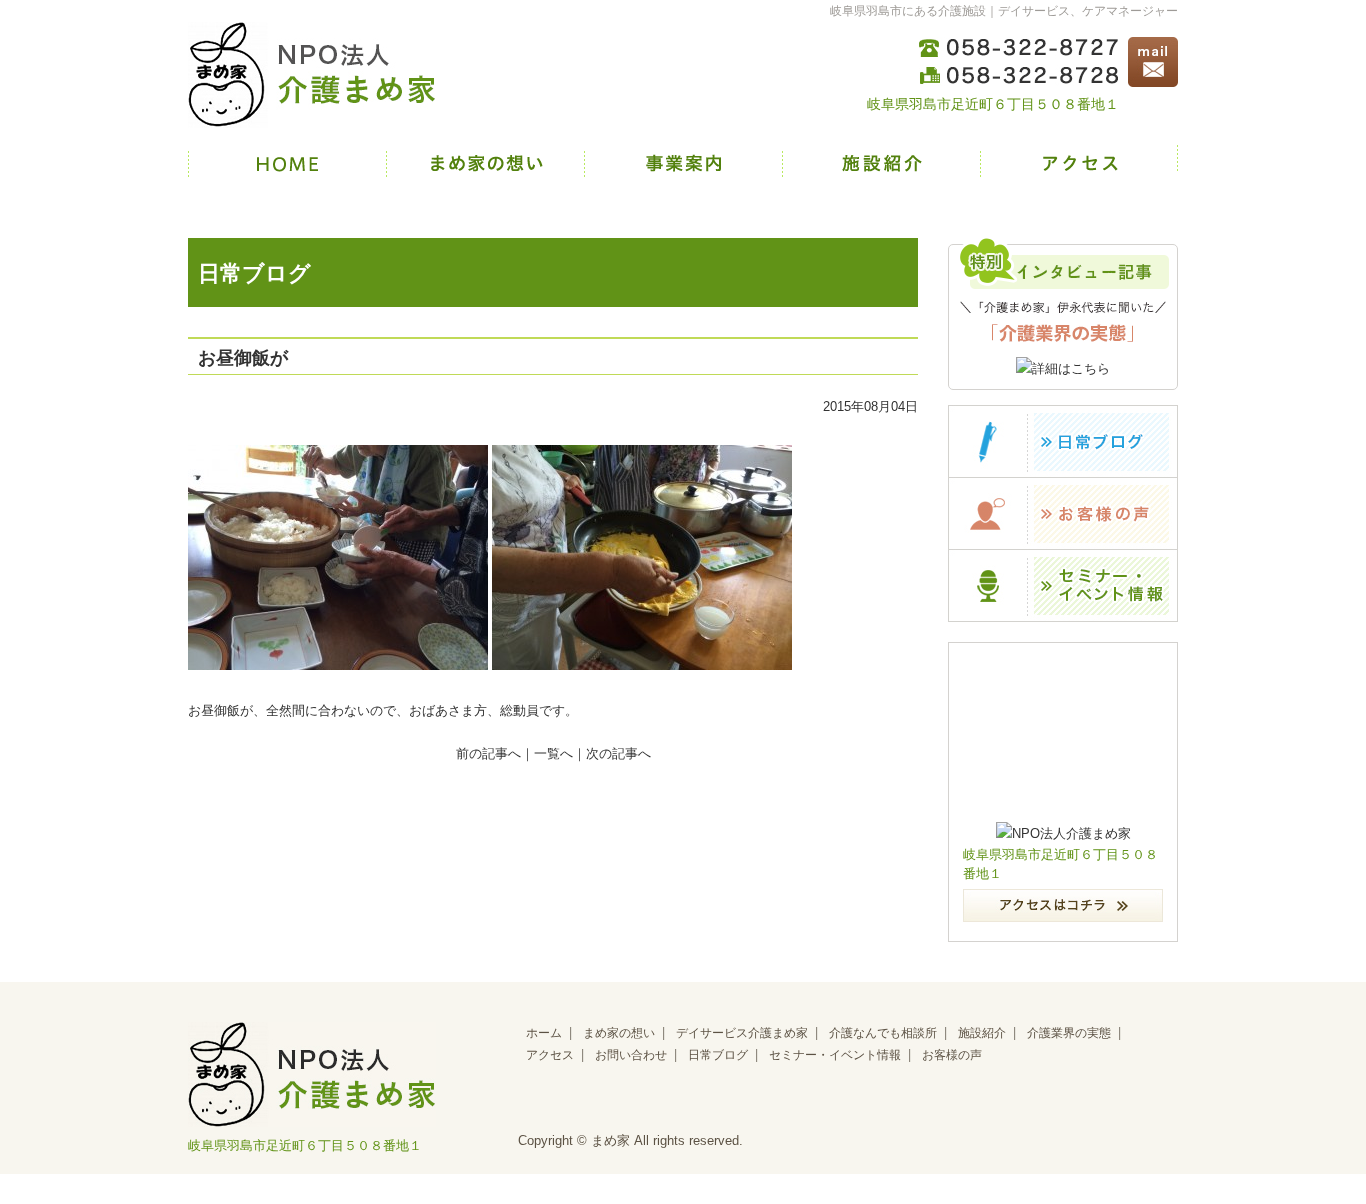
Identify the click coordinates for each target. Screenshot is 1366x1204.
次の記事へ (618, 753)
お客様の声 (952, 1055)
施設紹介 (982, 1033)
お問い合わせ (631, 1055)
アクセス (550, 1055)
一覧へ (553, 753)
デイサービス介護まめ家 (742, 1033)
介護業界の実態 (1069, 1033)
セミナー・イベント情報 (835, 1055)
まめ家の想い (619, 1033)
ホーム (544, 1033)
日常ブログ (718, 1055)
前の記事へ (488, 753)
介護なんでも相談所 (883, 1033)
